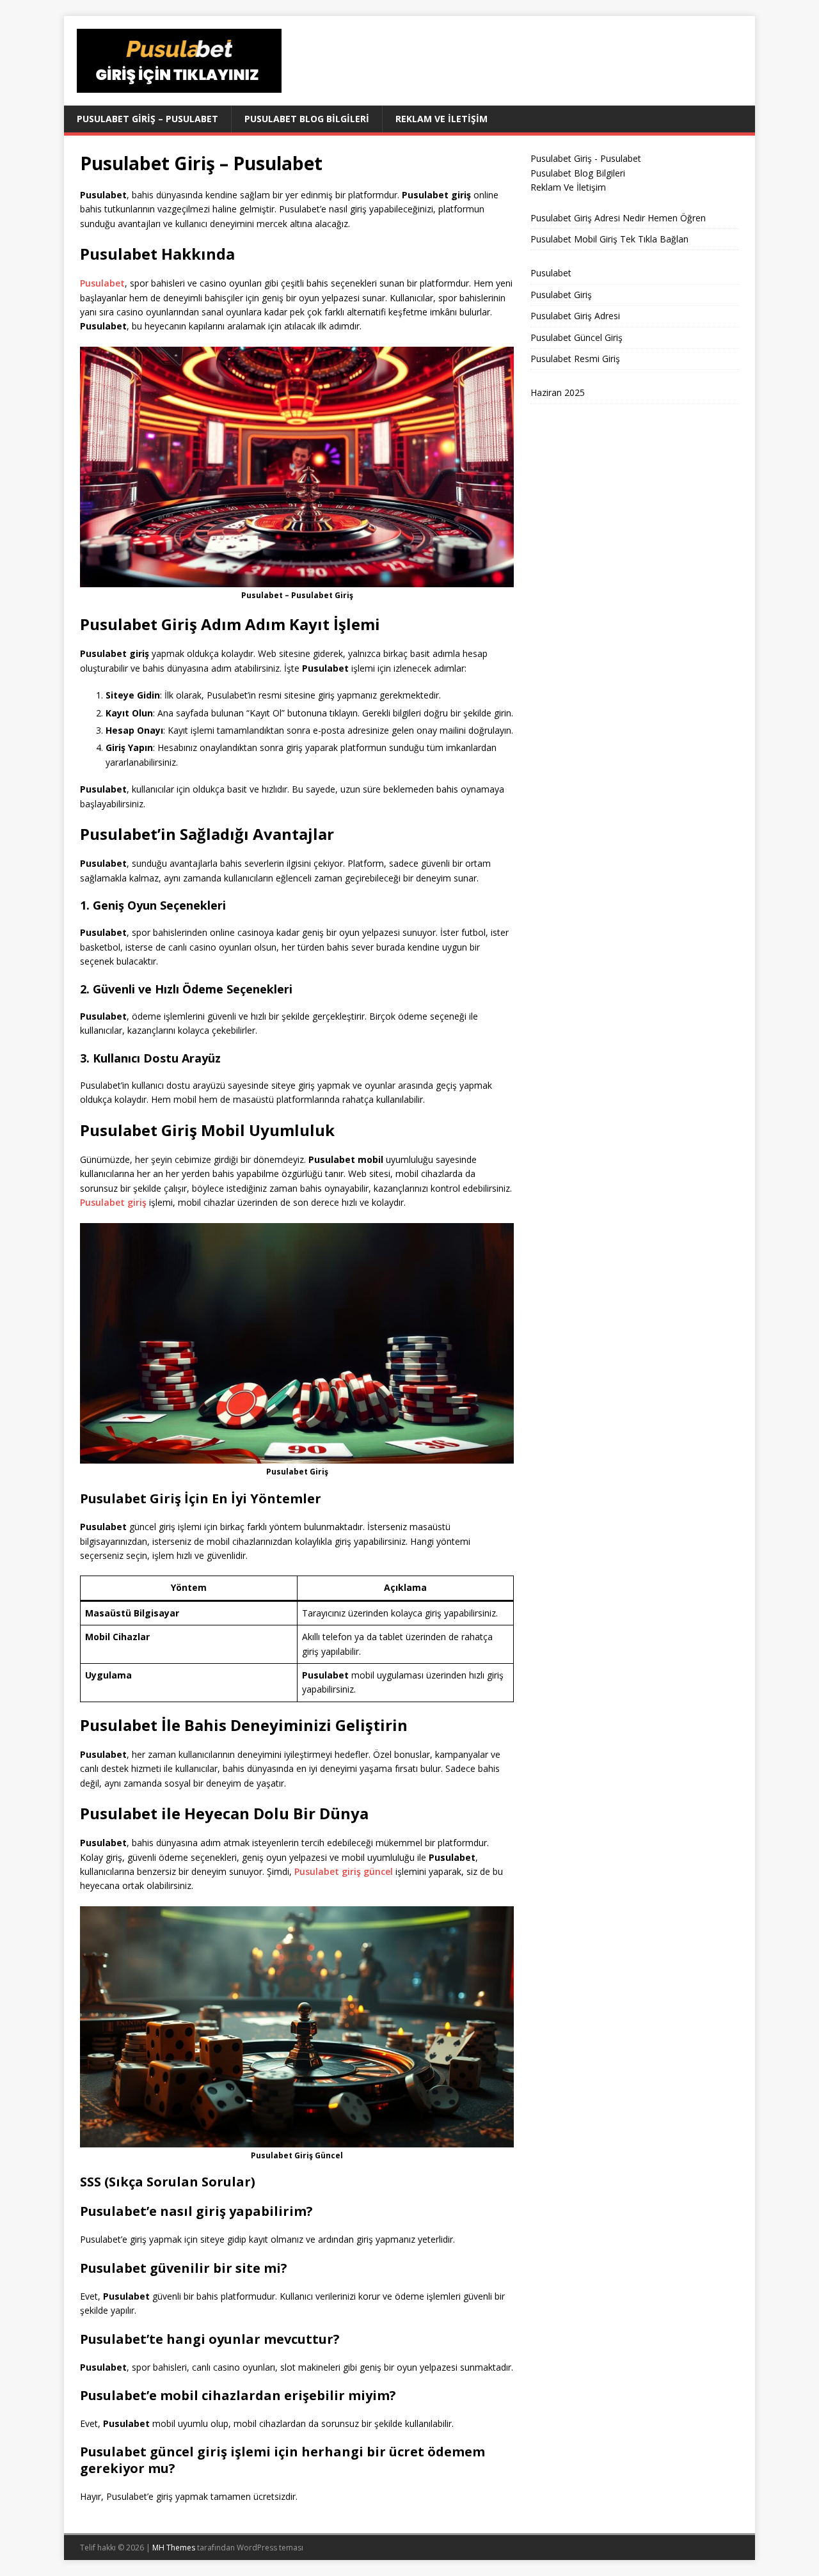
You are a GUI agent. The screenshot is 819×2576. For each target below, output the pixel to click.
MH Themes (174, 2548)
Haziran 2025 (558, 392)
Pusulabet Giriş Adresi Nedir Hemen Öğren (618, 218)
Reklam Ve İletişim (441, 119)
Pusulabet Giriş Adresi (575, 316)
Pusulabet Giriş (561, 295)
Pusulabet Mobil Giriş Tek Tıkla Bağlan (609, 239)
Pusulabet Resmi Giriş (575, 359)
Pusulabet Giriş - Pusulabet (586, 158)
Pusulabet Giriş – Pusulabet (147, 119)
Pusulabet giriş (113, 1202)
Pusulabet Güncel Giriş (576, 337)
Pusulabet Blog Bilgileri (307, 119)
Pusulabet (102, 283)
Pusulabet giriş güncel (344, 1871)
